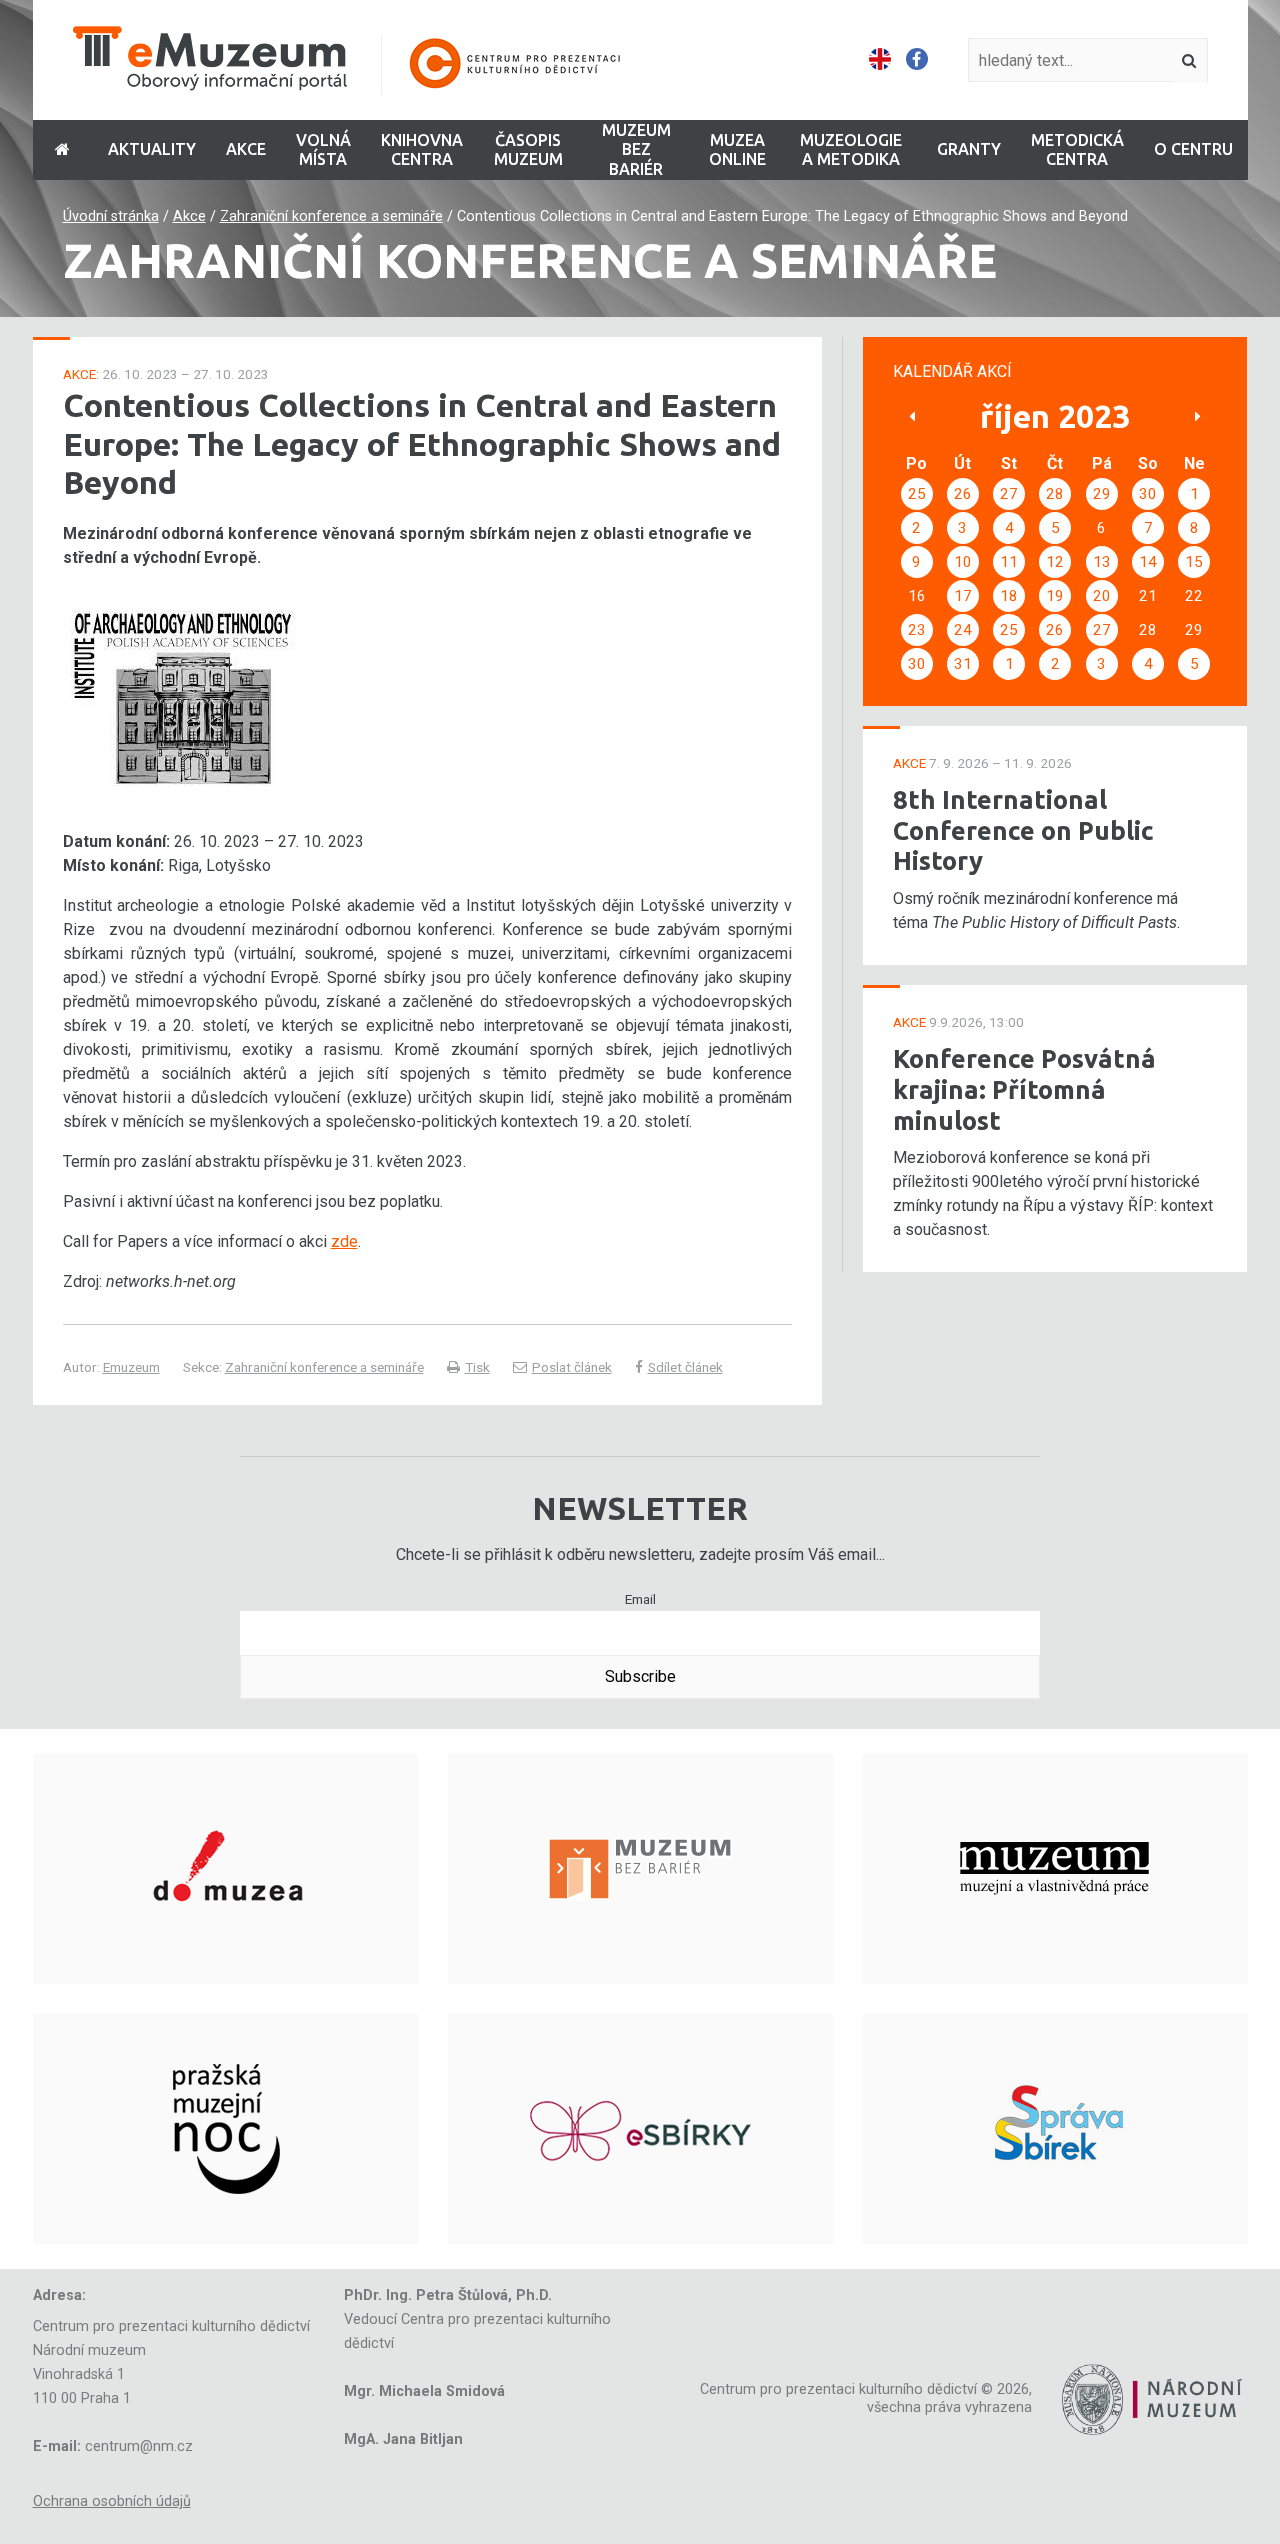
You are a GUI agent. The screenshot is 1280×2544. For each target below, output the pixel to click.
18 (1009, 596)
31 (963, 664)
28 (1055, 494)
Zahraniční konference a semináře (331, 216)
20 (1102, 596)
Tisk (477, 1367)
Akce (189, 216)
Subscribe (640, 1676)
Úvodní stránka (111, 216)
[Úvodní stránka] (360, 60)
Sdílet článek (685, 1367)
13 (1102, 562)
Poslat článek (572, 1367)
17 (963, 596)
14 (1148, 562)
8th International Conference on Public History (1023, 830)
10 (963, 562)
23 (917, 630)
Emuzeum (131, 1367)
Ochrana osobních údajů (112, 2501)
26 (963, 494)
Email (640, 1599)
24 (963, 630)
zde (344, 1241)
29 (1102, 494)
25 (917, 494)
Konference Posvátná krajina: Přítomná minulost (1024, 1089)
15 (1194, 562)
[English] (880, 60)
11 (1009, 562)
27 (1009, 494)
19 (1055, 596)
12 (1055, 562)
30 (1148, 494)
